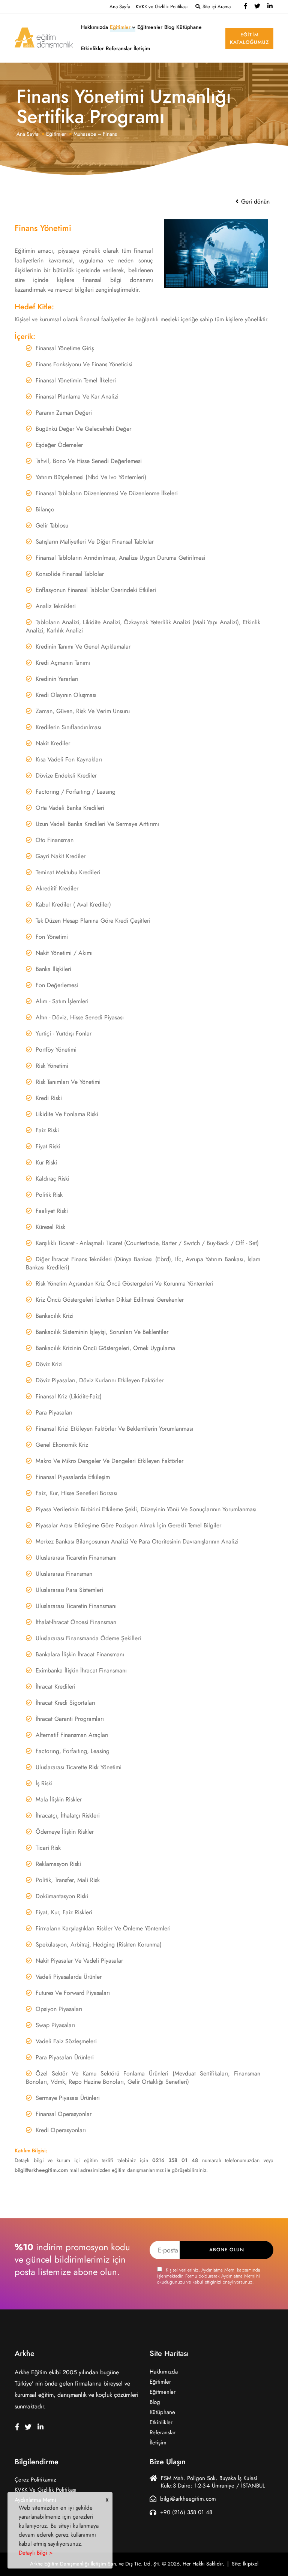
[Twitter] (257, 7)
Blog (169, 27)
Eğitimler (120, 27)
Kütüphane (189, 27)
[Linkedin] (270, 7)
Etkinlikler (92, 49)
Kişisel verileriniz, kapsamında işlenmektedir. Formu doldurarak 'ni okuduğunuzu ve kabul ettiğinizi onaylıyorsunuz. (209, 2276)
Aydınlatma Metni (218, 2270)
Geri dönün (254, 202)
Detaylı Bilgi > (36, 2553)
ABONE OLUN (227, 2250)
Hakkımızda (94, 27)
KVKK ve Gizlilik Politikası (162, 7)
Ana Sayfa (120, 7)
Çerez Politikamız (35, 2480)
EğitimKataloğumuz (249, 39)
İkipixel (251, 2564)
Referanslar (119, 49)
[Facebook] (246, 7)
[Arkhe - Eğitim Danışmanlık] (44, 37)
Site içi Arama (216, 7)
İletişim (142, 49)
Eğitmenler (150, 27)
